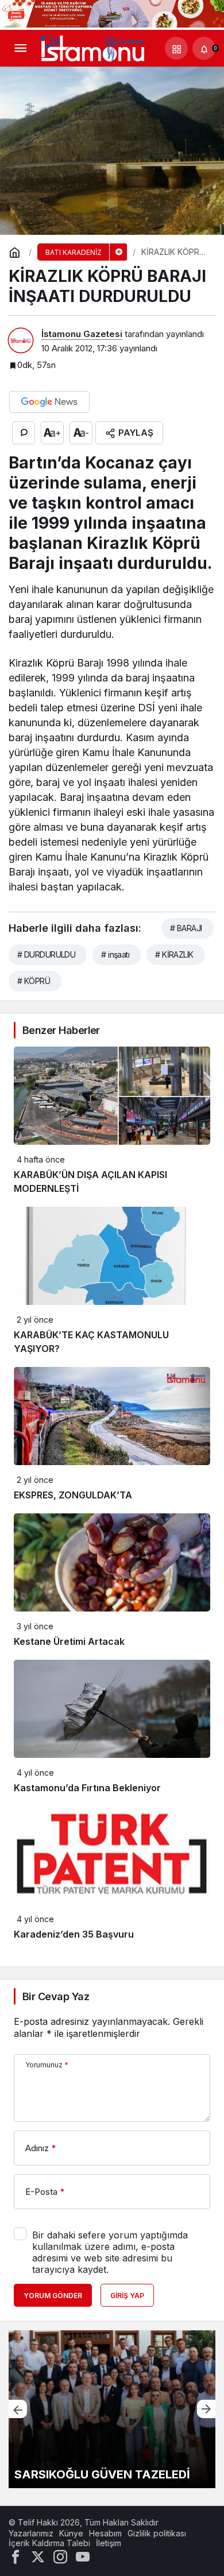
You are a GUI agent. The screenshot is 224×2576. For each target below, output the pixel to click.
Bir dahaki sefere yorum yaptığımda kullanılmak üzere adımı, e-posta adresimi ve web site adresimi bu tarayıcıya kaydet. (110, 2252)
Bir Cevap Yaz (56, 1996)
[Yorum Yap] (24, 433)
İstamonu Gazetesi (82, 334)
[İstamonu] (92, 48)
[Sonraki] (206, 2409)
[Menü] (20, 48)
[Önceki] (18, 2409)
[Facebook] (16, 2556)
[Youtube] (83, 2556)
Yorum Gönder (53, 2296)
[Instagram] (60, 2556)
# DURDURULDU (46, 954)
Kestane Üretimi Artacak (69, 1641)
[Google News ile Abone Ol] (49, 402)
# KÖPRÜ (34, 981)
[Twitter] (38, 2556)
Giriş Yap (127, 2296)
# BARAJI (186, 928)
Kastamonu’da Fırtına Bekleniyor (87, 1788)
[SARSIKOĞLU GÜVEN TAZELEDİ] (112, 2409)
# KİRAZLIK (174, 954)
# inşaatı (115, 954)
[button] (176, 48)
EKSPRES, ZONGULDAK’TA (73, 1495)
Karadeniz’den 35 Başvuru (74, 1934)
